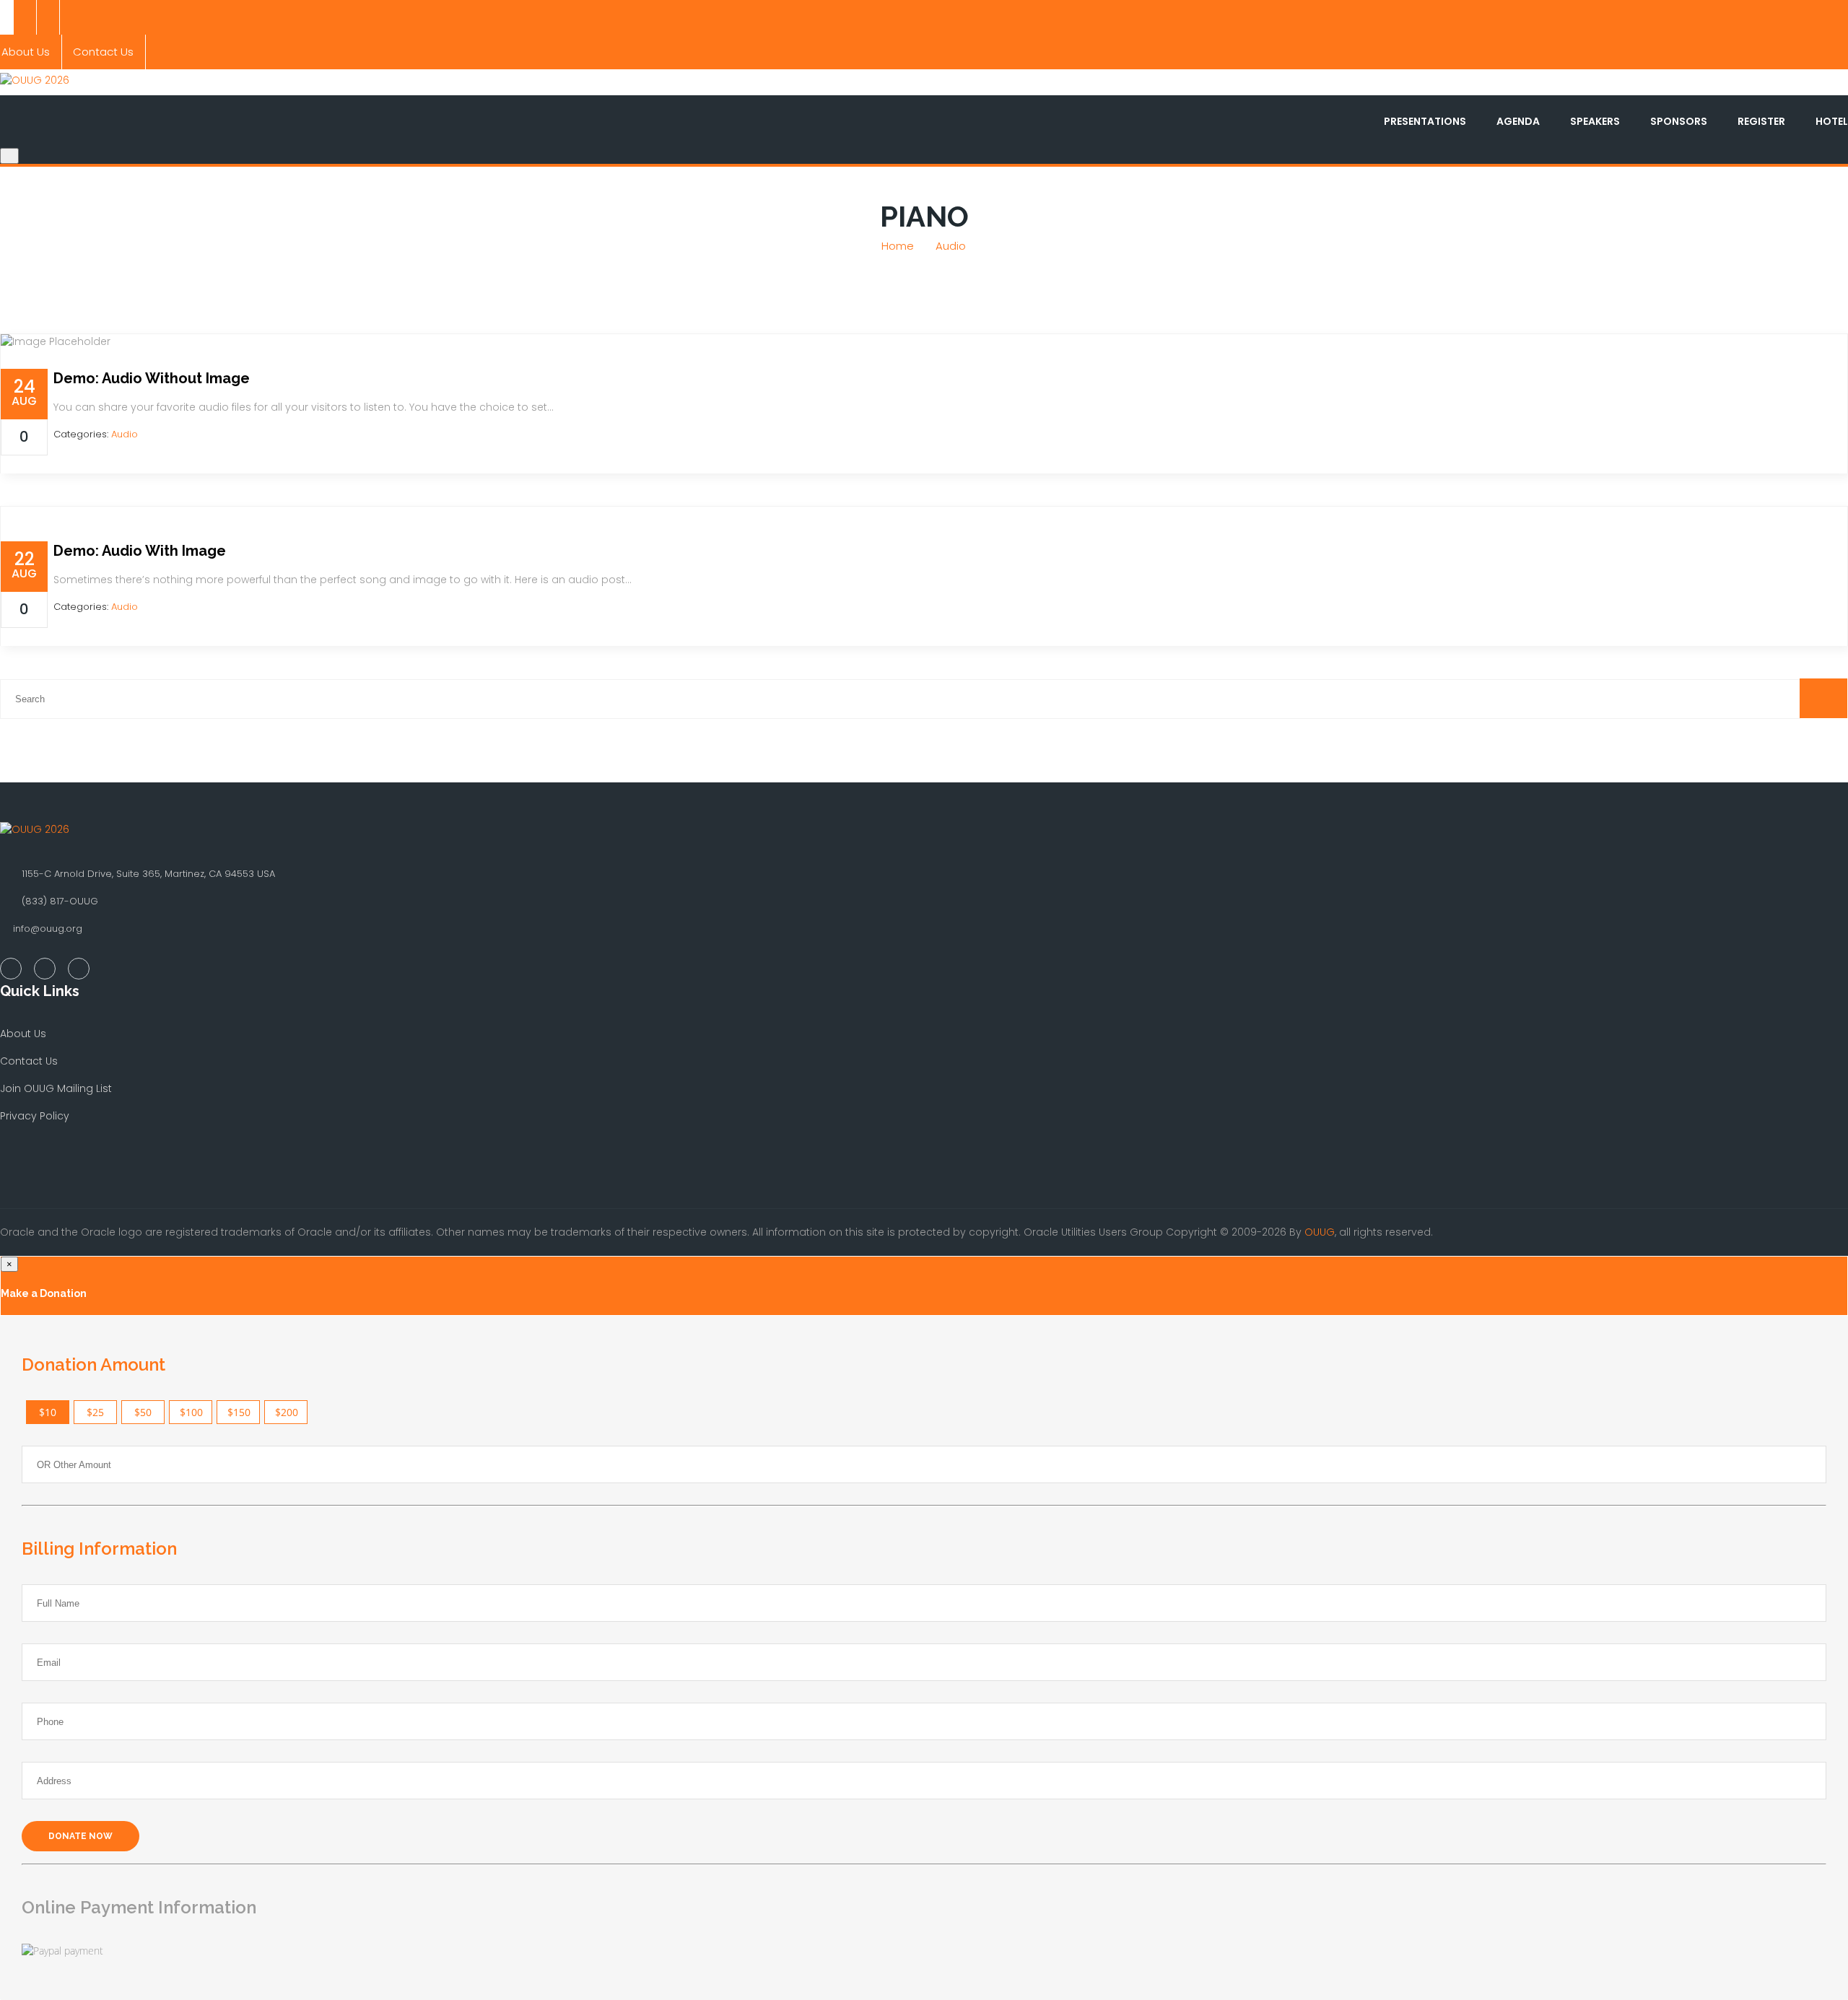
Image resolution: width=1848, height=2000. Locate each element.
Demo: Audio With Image (140, 551)
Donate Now (80, 1836)
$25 (95, 1412)
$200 (287, 1412)
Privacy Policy (35, 1116)
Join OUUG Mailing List (56, 1088)
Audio (951, 246)
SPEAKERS (1595, 121)
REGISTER (1761, 121)
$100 (191, 1412)
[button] (1823, 698)
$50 (143, 1412)
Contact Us (103, 52)
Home (898, 246)
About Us (23, 1034)
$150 (239, 1412)
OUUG (1320, 1232)
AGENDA (1518, 121)
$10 (48, 1412)
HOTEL (1832, 121)
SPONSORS (1679, 121)
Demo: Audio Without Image (152, 378)
